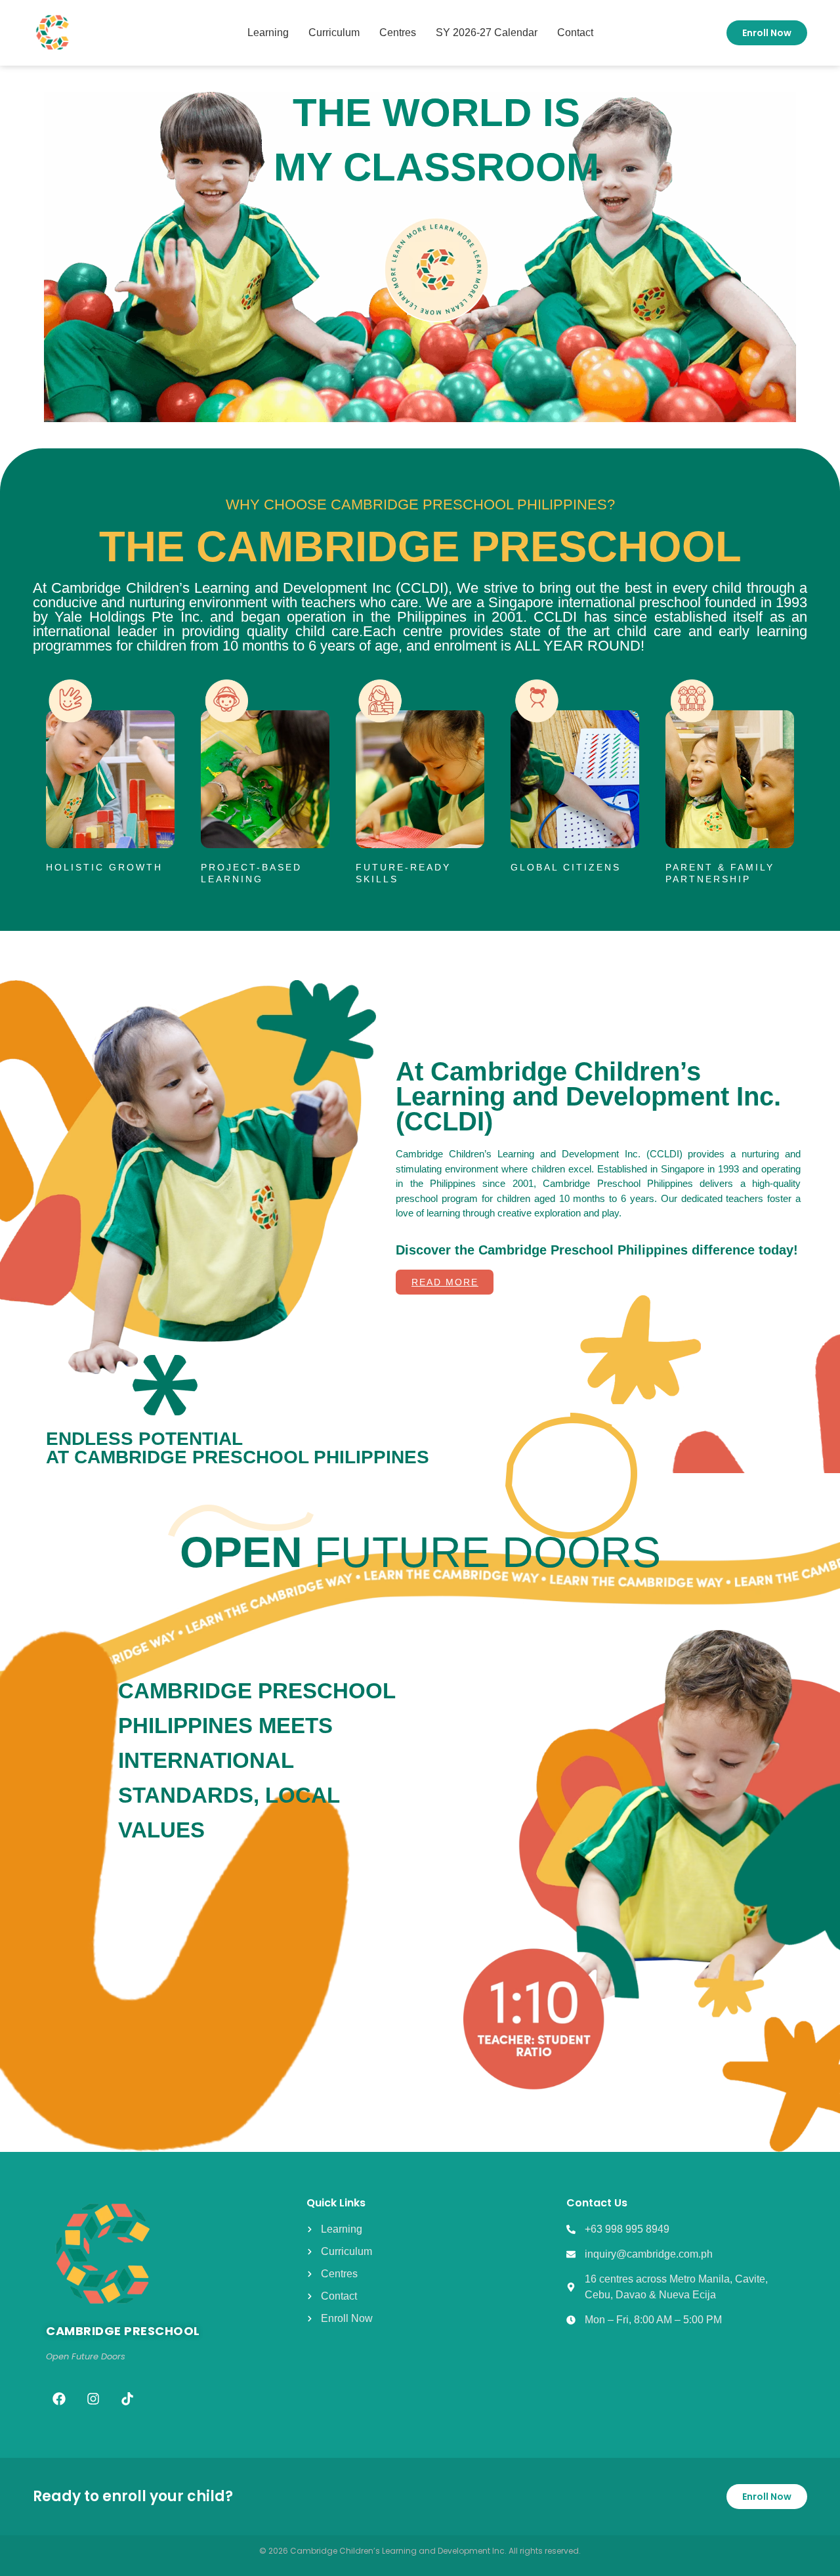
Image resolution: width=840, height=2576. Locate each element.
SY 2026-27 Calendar (487, 32)
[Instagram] (93, 2399)
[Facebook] (59, 2399)
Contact (575, 32)
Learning (268, 32)
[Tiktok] (127, 2399)
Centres (398, 32)
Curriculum (334, 32)
